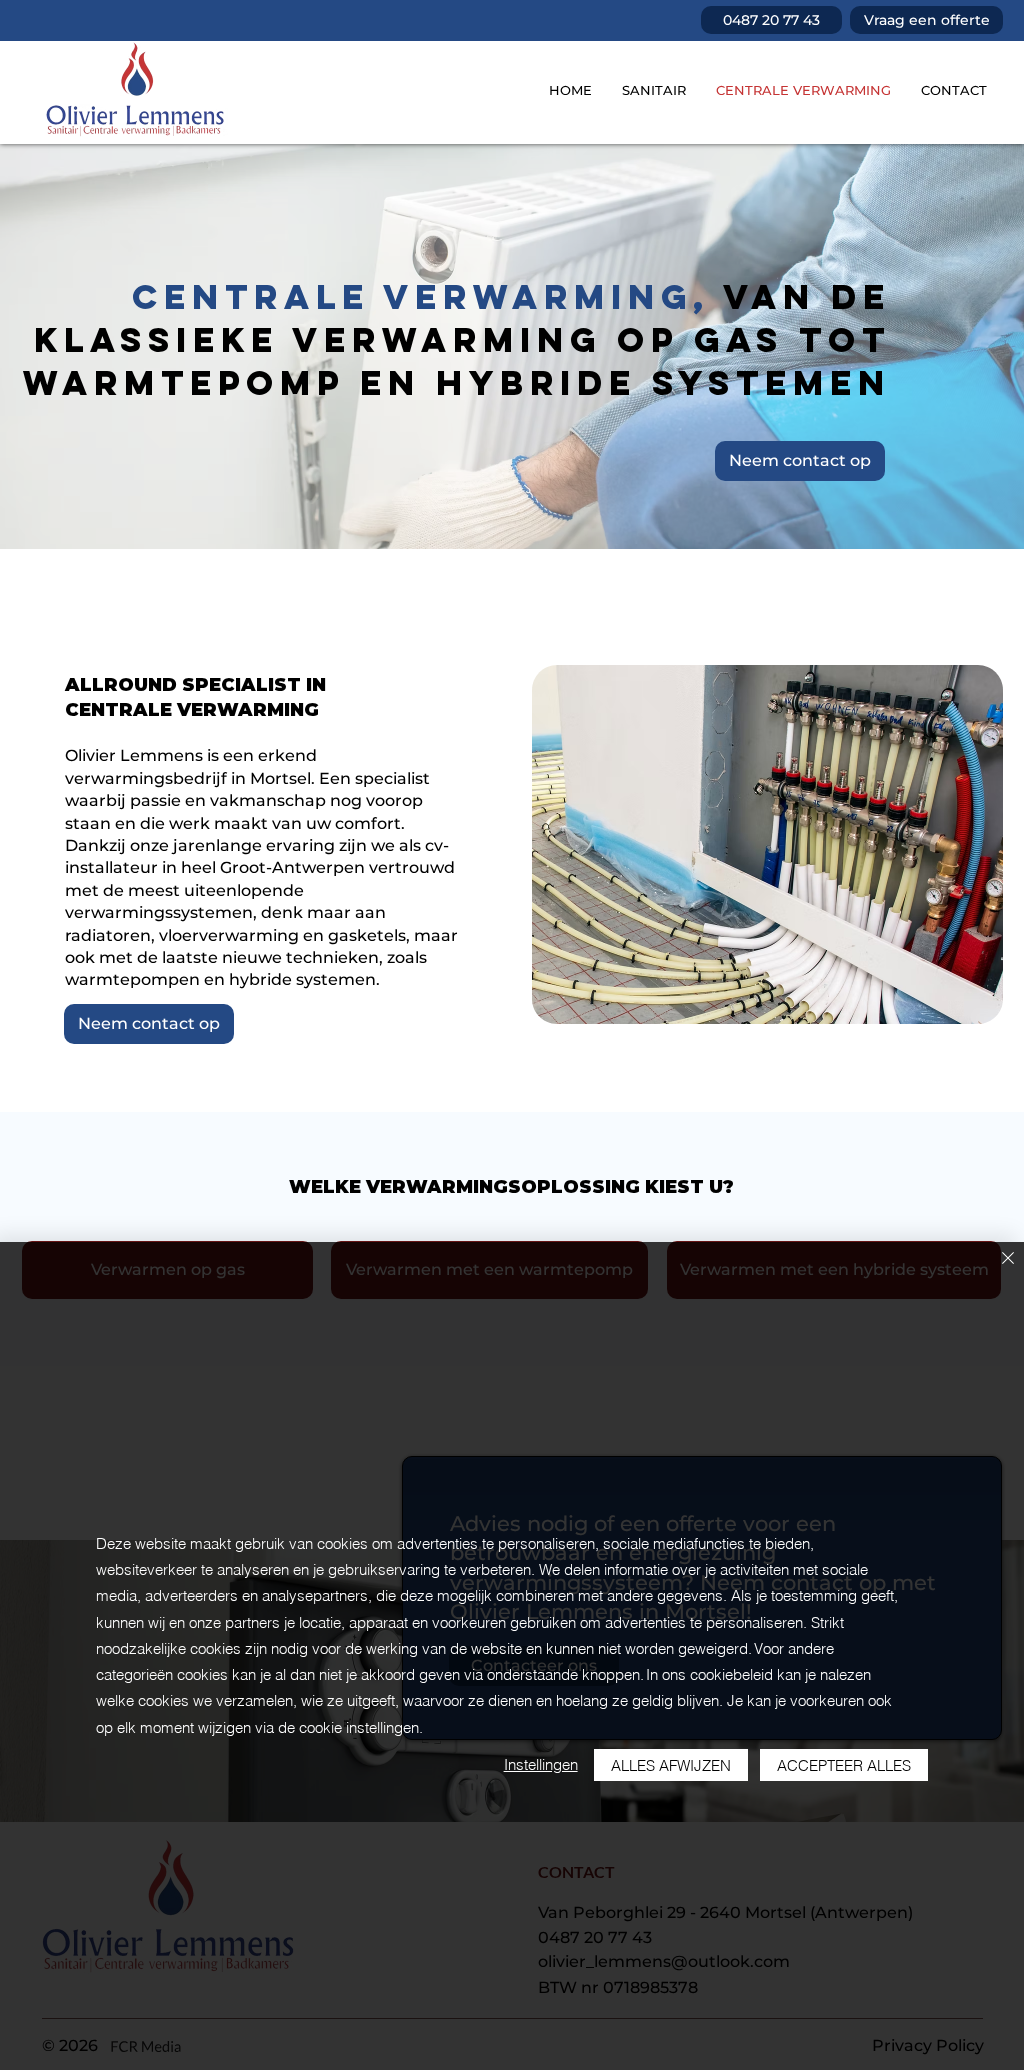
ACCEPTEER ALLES (844, 1765)
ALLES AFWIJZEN (671, 1765)
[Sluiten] (1008, 1259)
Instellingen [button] (541, 1764)
